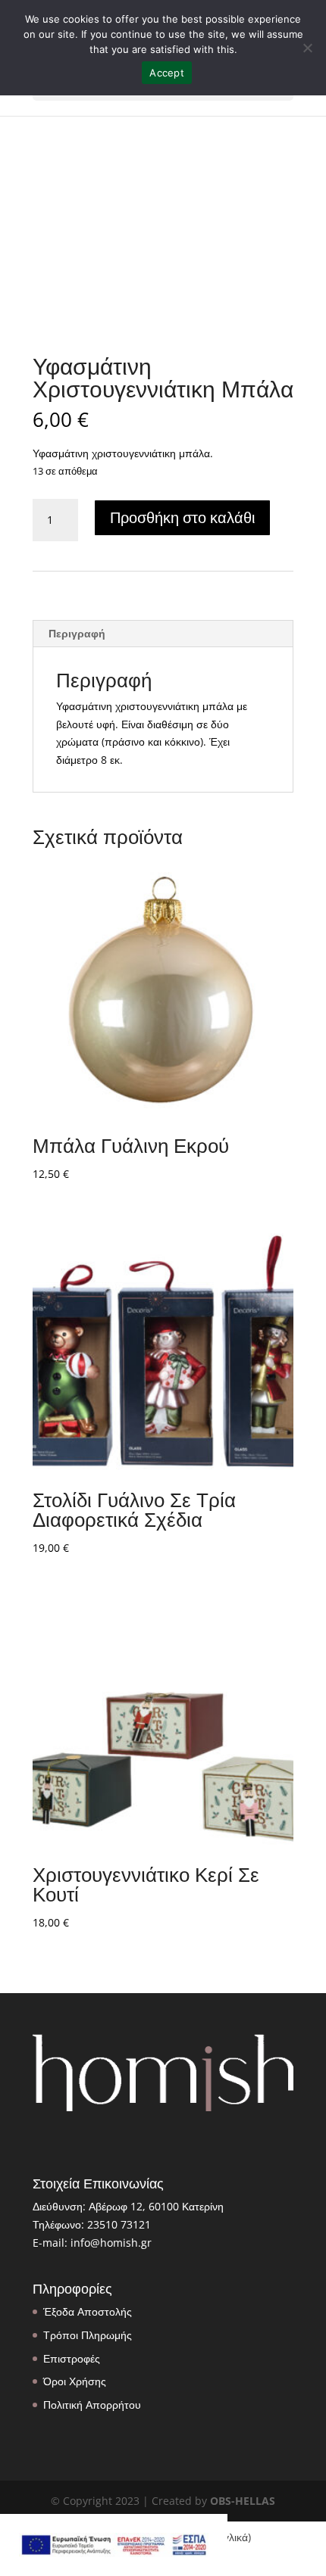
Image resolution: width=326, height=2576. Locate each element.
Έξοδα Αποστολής (88, 2311)
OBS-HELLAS (243, 2501)
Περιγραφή (77, 633)
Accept (167, 73)
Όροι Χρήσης (75, 2381)
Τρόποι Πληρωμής (88, 2335)
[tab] (163, 634)
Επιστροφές (72, 2358)
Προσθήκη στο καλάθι (182, 517)
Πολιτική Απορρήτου (92, 2405)
